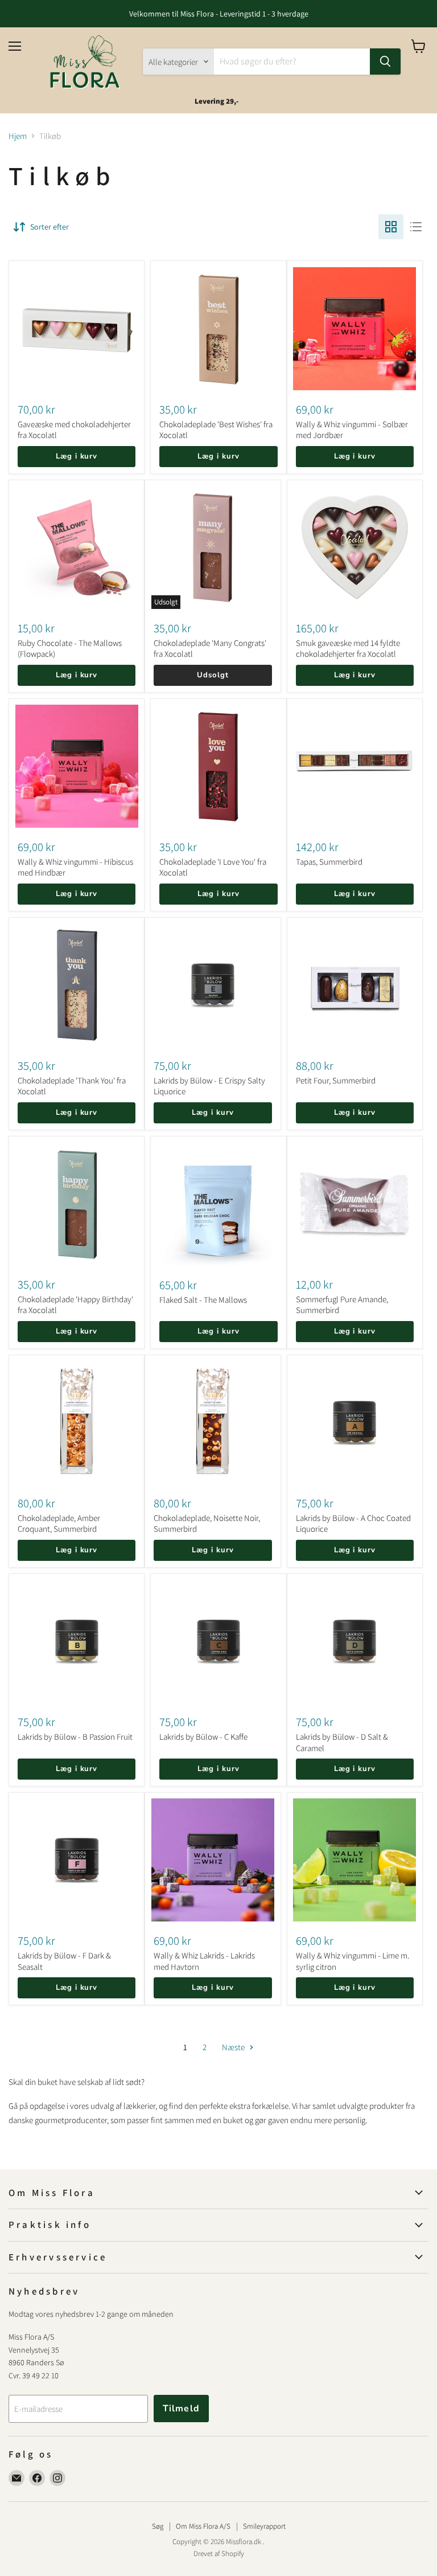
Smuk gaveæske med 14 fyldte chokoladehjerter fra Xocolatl (348, 649)
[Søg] (385, 62)
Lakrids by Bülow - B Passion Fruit (75, 1737)
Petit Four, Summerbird (336, 1080)
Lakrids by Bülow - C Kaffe (203, 1737)
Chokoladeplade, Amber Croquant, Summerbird (59, 1524)
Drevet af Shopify (219, 2553)
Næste (234, 2047)
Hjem (18, 136)
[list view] (416, 227)
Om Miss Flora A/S (203, 2526)
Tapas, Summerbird (329, 862)
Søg (158, 2526)
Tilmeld (181, 2409)
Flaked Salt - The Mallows (203, 1300)
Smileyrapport (264, 2526)
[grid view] (391, 227)
